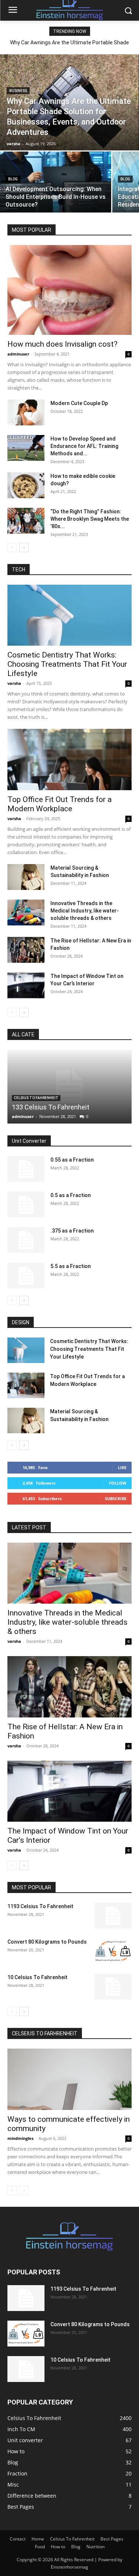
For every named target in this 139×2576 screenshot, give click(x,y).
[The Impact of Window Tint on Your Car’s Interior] (26, 985)
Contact (18, 2539)
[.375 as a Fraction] (26, 1240)
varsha (14, 683)
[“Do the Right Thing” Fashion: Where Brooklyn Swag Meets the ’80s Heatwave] (26, 521)
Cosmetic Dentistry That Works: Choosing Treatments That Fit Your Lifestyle (67, 664)
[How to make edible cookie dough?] (26, 485)
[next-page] (24, 548)
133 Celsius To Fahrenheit (51, 1107)
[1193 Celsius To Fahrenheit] (113, 1916)
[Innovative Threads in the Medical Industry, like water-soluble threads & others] (26, 913)
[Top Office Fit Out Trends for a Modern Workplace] (69, 759)
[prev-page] (12, 548)
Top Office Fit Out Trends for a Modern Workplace (59, 804)
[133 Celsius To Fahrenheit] (69, 1087)
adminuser (18, 354)
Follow (118, 1483)
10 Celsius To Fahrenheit (37, 1977)
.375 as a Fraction (72, 1231)
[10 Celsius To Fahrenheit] (113, 1987)
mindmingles (20, 2138)
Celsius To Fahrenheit (36, 1098)
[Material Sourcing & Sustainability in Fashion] (26, 877)
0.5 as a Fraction (71, 1195)
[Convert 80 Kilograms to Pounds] (113, 1951)
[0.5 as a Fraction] (26, 1204)
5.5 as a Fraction (71, 1266)
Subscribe (116, 1498)
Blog (13, 179)
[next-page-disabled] (24, 2190)
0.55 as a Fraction (72, 1160)
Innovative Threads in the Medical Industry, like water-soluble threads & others (85, 911)
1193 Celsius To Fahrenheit (40, 1906)
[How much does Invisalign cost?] (69, 290)
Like (122, 1467)
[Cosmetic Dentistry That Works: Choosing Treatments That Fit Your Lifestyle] (69, 615)
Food (40, 2547)
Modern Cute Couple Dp (79, 403)
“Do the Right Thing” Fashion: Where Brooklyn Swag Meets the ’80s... (90, 519)
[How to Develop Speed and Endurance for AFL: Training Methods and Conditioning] (26, 448)
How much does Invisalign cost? (62, 344)
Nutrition (95, 2547)
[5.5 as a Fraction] (26, 1275)
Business (18, 91)
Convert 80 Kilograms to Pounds (47, 1942)
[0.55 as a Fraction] (26, 1169)
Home (38, 2539)
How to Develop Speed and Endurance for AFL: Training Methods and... (84, 446)
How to (58, 2547)
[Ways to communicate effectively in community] (69, 2079)
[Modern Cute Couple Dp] (26, 412)
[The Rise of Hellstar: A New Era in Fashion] (26, 950)
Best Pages (112, 2539)
